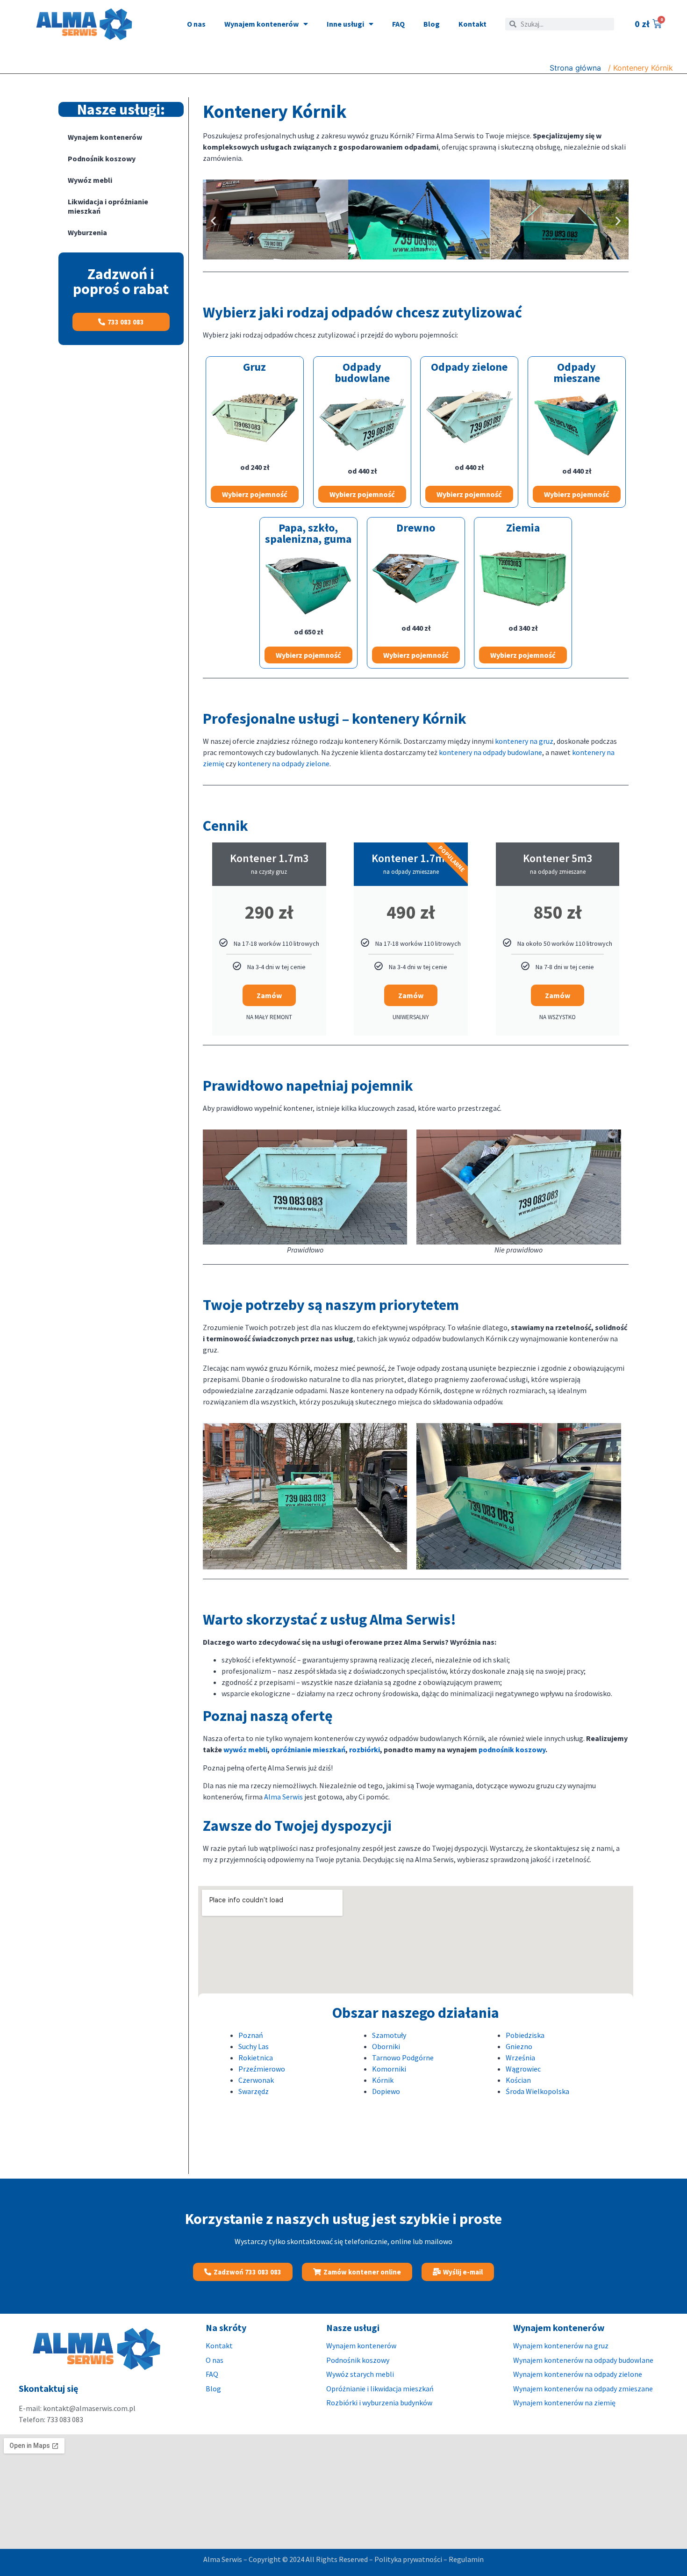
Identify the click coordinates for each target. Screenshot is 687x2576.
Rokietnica (256, 2058)
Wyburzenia (87, 232)
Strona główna (575, 68)
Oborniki (386, 2046)
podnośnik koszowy (512, 1749)
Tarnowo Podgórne (403, 2058)
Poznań (251, 2035)
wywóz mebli (245, 1749)
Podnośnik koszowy (102, 158)
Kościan (518, 2080)
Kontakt (472, 24)
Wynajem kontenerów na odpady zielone (578, 2374)
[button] (213, 221)
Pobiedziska (525, 2035)
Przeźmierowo (262, 2069)
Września (520, 2058)
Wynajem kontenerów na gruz (561, 2346)
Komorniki (389, 2069)
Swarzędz (254, 2091)
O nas (196, 24)
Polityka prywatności (408, 2559)
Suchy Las (254, 2046)
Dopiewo (386, 2091)
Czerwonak (256, 2080)
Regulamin (466, 2559)
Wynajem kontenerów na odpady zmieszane (583, 2389)
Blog (432, 24)
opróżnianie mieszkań (308, 1749)
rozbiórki (365, 1749)
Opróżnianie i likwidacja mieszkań (380, 2389)
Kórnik (383, 2080)
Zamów (269, 995)
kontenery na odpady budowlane (490, 752)
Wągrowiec (523, 2069)
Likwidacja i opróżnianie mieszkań (108, 206)
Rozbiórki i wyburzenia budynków (379, 2403)
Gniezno (519, 2046)
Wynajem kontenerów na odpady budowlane (583, 2360)
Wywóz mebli (90, 180)
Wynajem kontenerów (261, 24)
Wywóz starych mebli (361, 2374)
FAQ (398, 24)
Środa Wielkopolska (537, 2091)
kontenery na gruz (524, 741)
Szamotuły (389, 2035)
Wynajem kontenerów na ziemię (564, 2403)
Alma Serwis (283, 1797)
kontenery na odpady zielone (283, 763)
